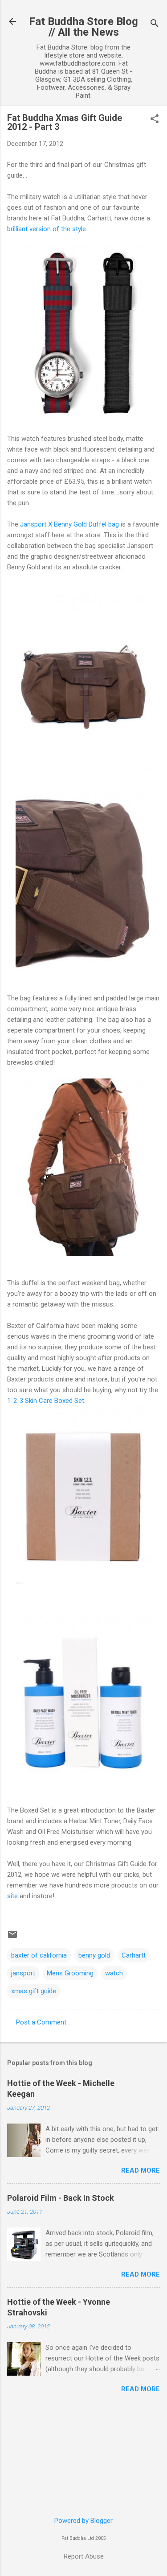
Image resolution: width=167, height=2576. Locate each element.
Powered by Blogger (83, 2521)
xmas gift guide (34, 1991)
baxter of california (39, 1955)
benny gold (94, 1955)
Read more (141, 2170)
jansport (23, 1973)
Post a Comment (41, 2022)
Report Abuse (84, 2556)
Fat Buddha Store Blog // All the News (83, 27)
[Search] (155, 24)
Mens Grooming (70, 1973)
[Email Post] (12, 1937)
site (12, 1896)
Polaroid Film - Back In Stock (61, 2198)
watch (114, 1973)
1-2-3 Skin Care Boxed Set (46, 1401)
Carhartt (134, 1955)
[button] (155, 120)
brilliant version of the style (47, 229)
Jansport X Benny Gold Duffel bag (69, 524)
